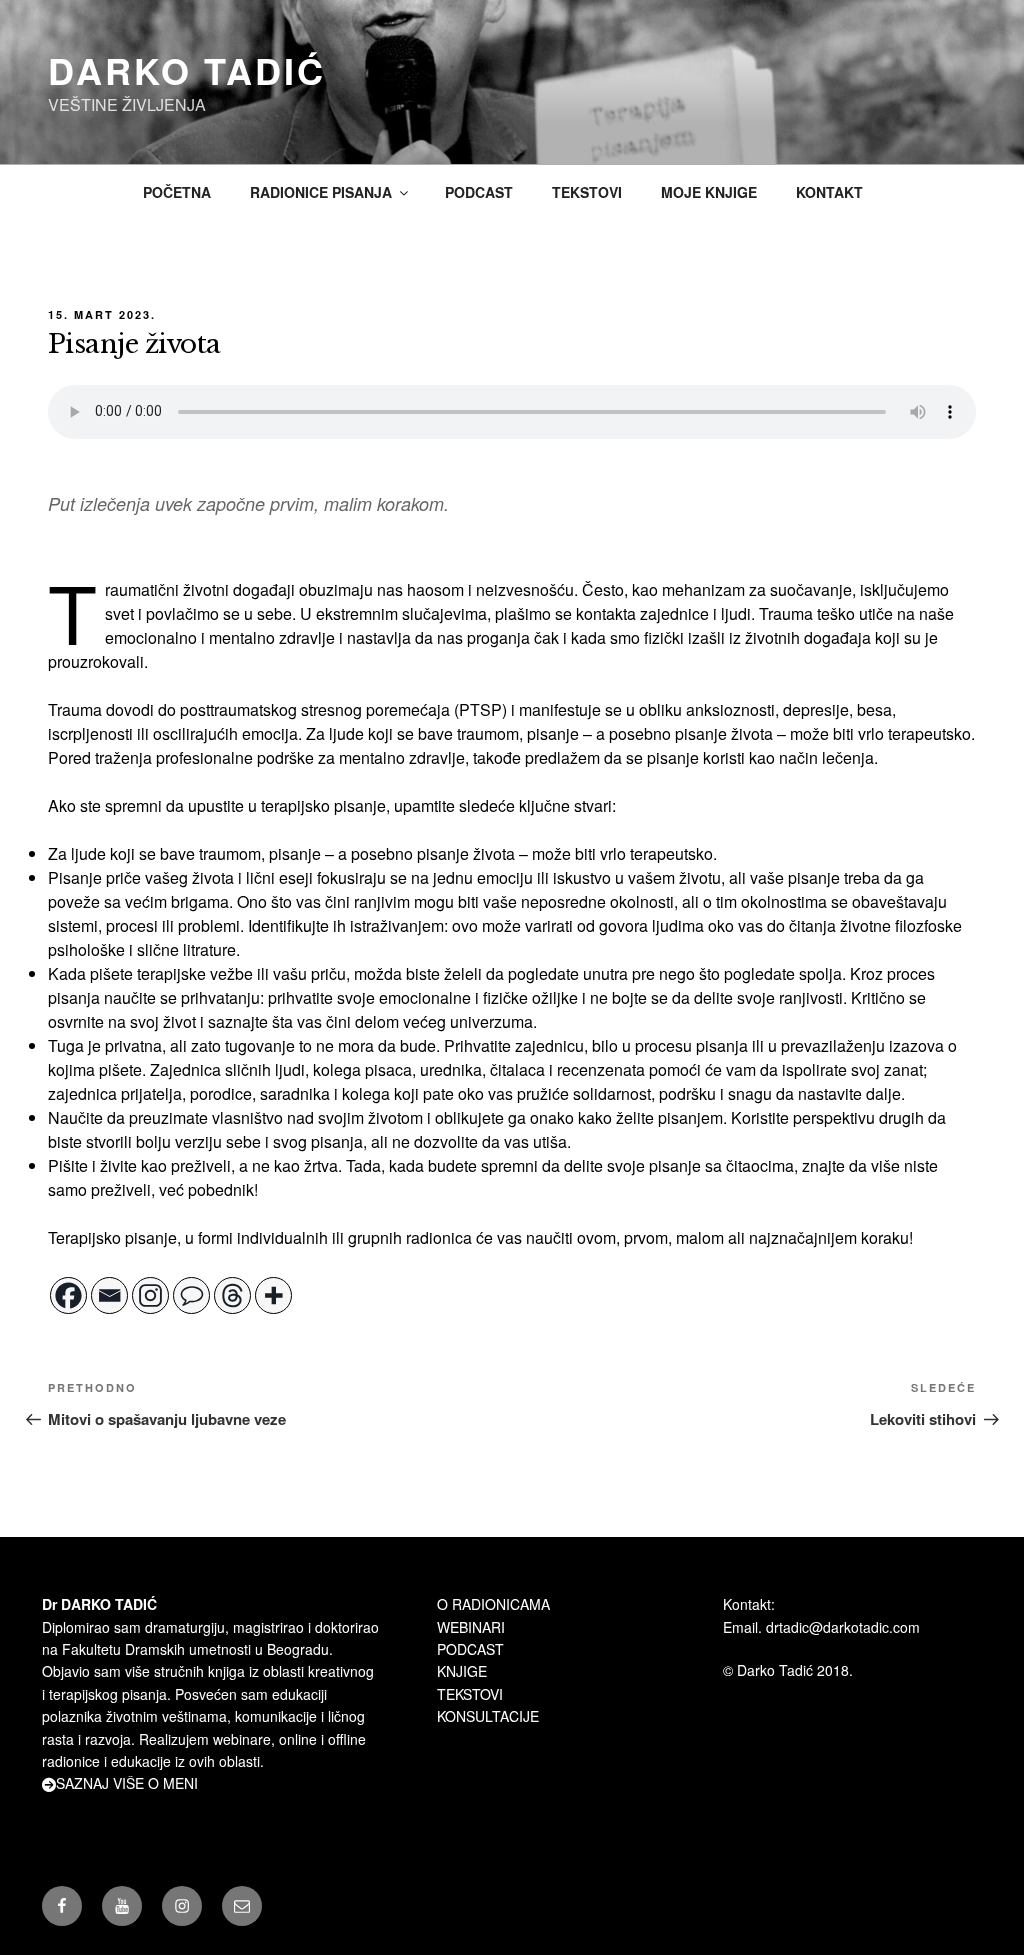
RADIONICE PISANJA (321, 192)
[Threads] (232, 1295)
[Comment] (191, 1295)
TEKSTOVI (587, 192)
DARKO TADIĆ (187, 70)
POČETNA (177, 192)
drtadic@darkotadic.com (843, 1627)
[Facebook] (68, 1295)
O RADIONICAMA (493, 1604)
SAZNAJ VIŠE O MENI (127, 1783)
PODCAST (479, 192)
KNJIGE (462, 1671)
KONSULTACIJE (488, 1716)
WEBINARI (471, 1627)
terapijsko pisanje (323, 805)
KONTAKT (829, 192)
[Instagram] (150, 1295)
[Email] (109, 1295)
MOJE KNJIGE (709, 192)
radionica (439, 1237)
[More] (273, 1295)
